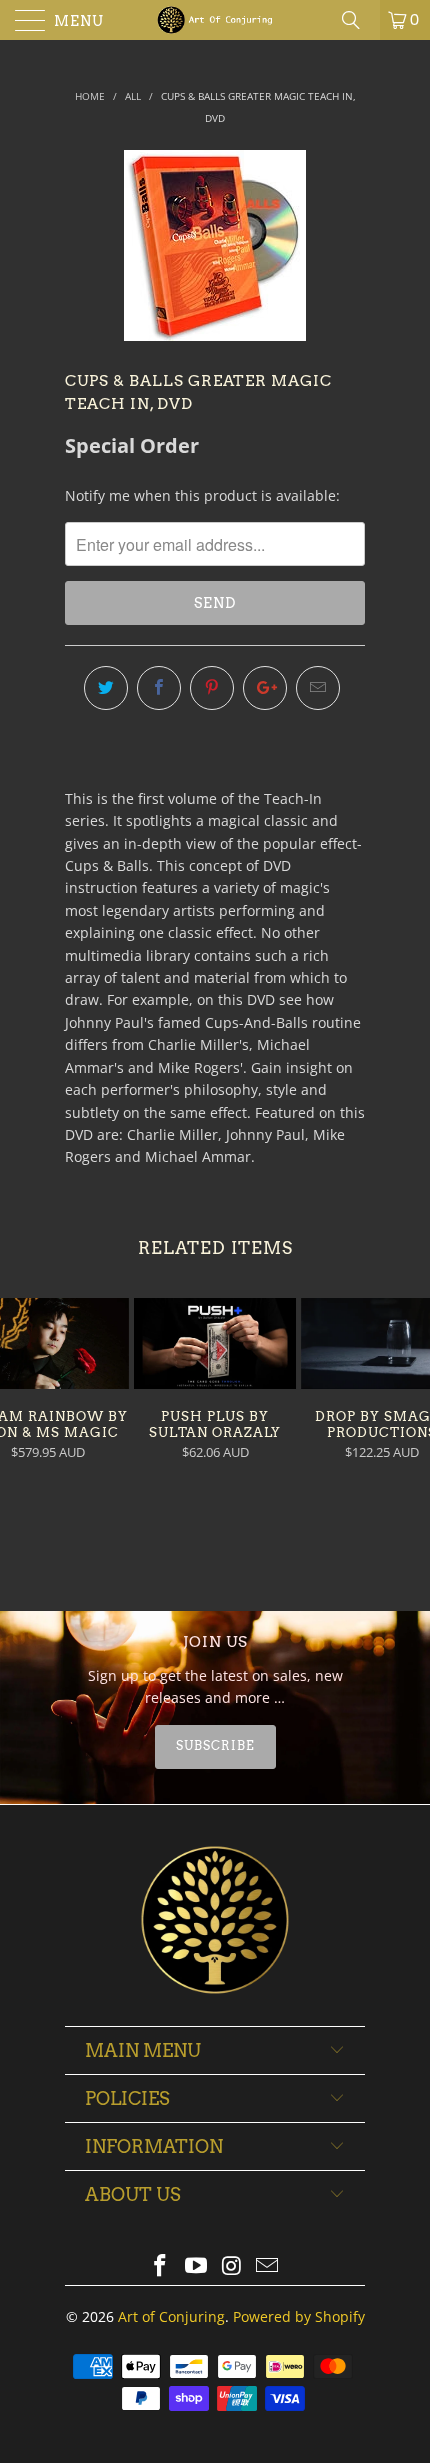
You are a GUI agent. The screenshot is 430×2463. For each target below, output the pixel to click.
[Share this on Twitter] (106, 688)
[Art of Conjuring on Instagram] (232, 2266)
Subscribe (215, 1745)
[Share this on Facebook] (159, 688)
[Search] (358, 20)
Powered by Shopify (299, 2316)
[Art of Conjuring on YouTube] (196, 2266)
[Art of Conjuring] (215, 20)
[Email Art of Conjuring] (268, 2266)
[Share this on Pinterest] (212, 688)
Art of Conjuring (171, 2316)
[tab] (215, 1747)
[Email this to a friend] (318, 688)
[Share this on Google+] (265, 688)
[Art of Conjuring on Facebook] (161, 2266)
